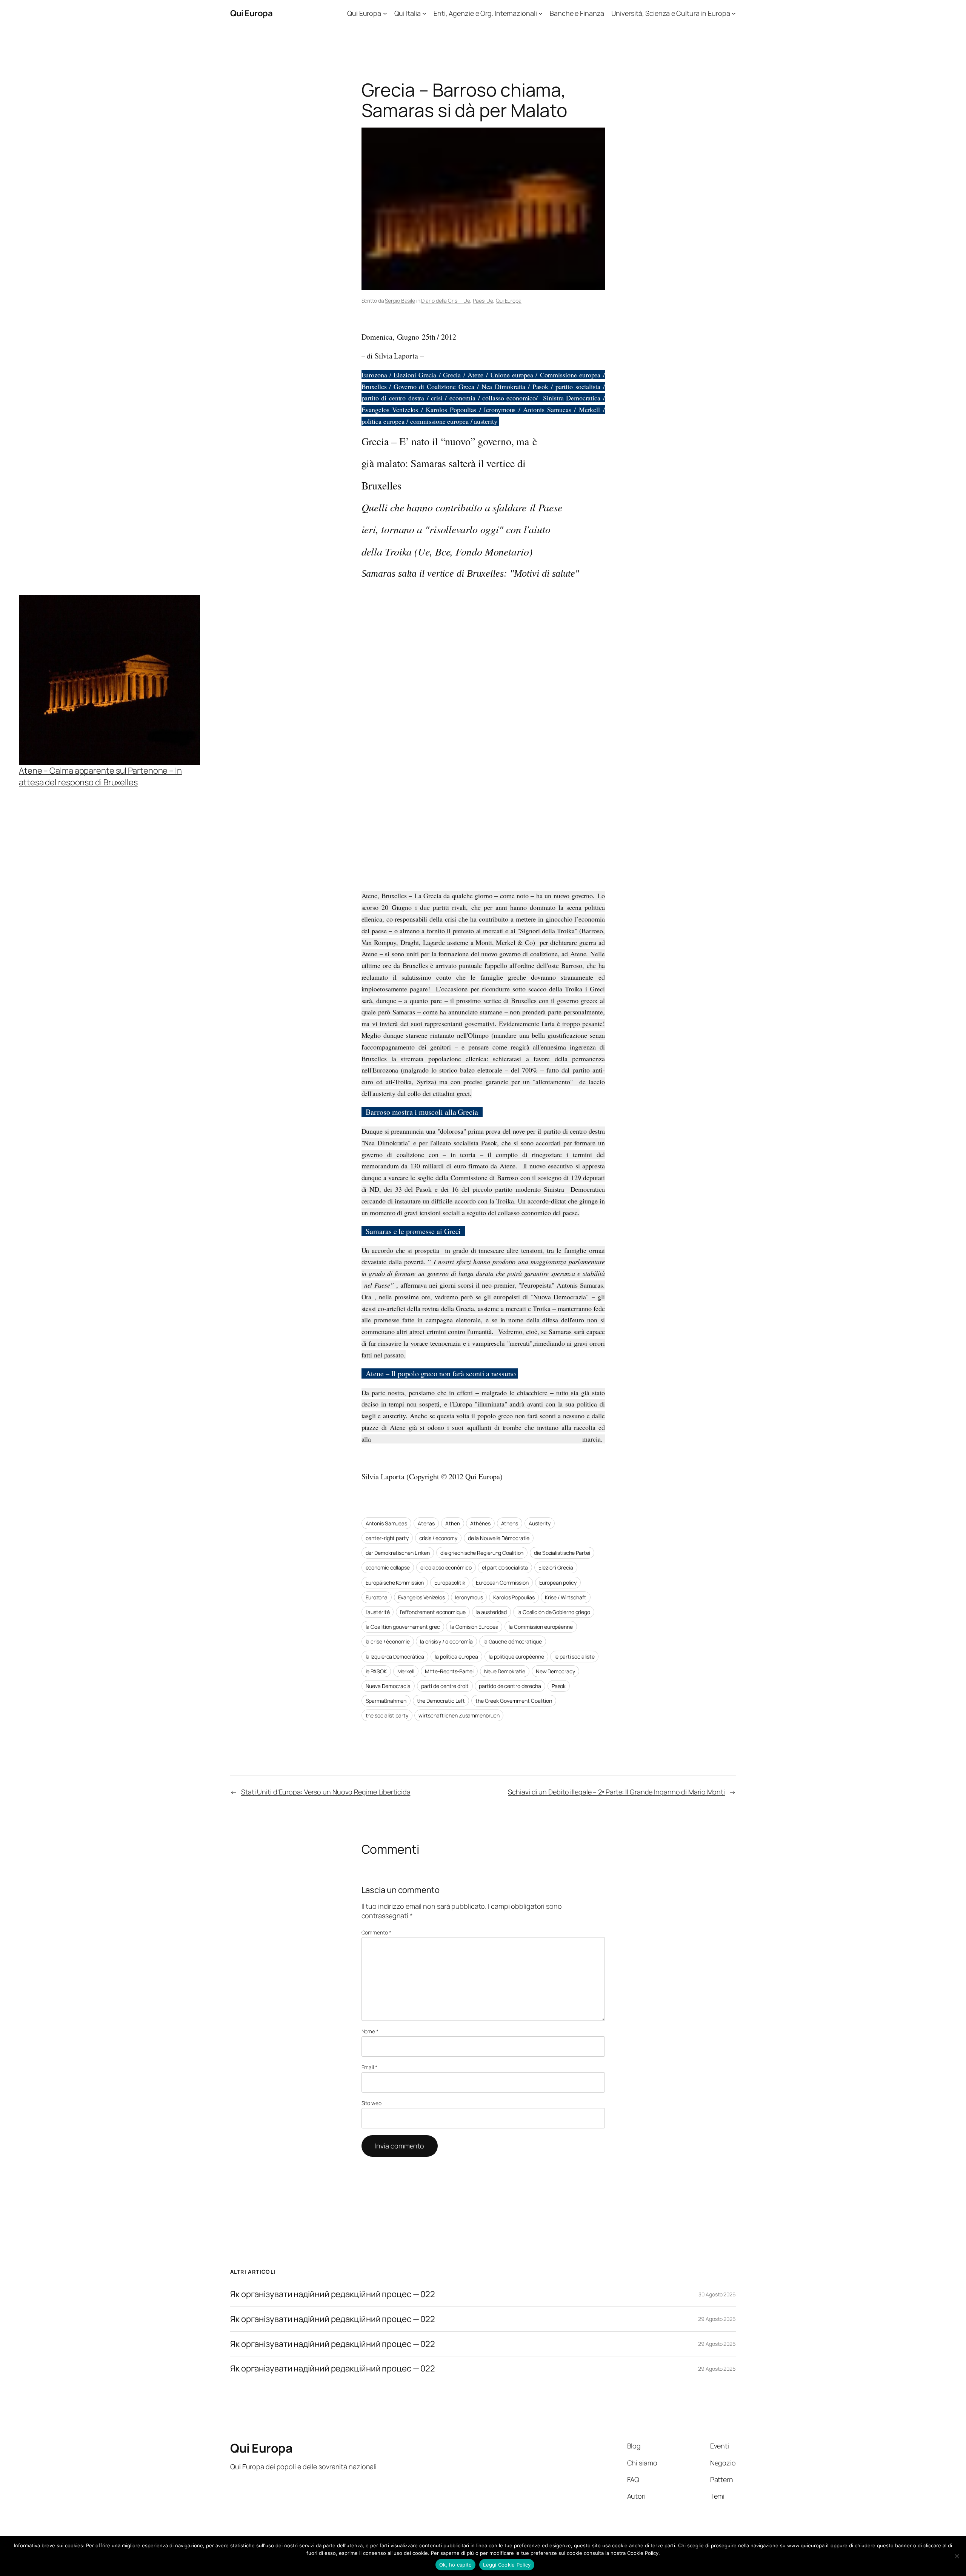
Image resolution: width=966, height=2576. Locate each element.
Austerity (540, 1523)
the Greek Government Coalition (514, 1701)
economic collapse (388, 1567)
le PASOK (376, 1671)
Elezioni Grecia (556, 1567)
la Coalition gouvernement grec (403, 1627)
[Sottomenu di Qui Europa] (385, 13)
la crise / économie (388, 1641)
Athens (510, 1523)
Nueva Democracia (388, 1686)
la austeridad (492, 1612)
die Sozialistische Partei (562, 1553)
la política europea (456, 1657)
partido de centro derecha (510, 1686)
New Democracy (555, 1671)
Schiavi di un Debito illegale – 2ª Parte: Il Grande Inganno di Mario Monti (616, 1792)
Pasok (559, 1686)
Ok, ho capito (455, 2565)
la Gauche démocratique (513, 1641)
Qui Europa (251, 13)
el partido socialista (505, 1567)
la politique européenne (516, 1657)
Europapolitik (450, 1583)
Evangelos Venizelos (421, 1597)
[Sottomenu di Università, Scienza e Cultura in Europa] (734, 13)
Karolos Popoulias (514, 1597)
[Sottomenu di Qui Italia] (424, 13)
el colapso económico (446, 1567)
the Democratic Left (441, 1701)
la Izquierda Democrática (395, 1657)
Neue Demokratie (505, 1671)
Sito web (371, 2103)
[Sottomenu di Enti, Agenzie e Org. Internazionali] (541, 13)
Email (369, 2067)
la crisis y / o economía (446, 1641)
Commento (376, 1932)
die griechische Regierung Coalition (482, 1553)
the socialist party (387, 1715)
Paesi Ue (483, 301)
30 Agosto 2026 (717, 2294)
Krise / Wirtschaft (565, 1597)
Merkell (406, 1671)
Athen (453, 1523)
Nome (370, 2031)
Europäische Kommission (395, 1583)
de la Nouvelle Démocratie (499, 1538)
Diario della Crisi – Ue (446, 301)
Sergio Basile (400, 301)
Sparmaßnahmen (386, 1701)
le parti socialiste (574, 1657)
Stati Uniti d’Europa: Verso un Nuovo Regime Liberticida (326, 1792)
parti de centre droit (445, 1686)
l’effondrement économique (433, 1612)
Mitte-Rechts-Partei (449, 1671)
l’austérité (378, 1612)
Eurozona (377, 1597)
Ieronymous (469, 1597)
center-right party (387, 1538)
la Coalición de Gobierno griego (554, 1612)
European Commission (502, 1583)
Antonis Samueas (387, 1523)
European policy (558, 1583)
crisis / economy (438, 1538)
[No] (957, 2556)
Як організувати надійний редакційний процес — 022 (333, 2294)
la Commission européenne (541, 1627)
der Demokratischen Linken (398, 1553)
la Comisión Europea (474, 1627)
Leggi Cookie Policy (507, 2565)
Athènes (480, 1523)
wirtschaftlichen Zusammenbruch (459, 1715)
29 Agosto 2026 (717, 2319)
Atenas (426, 1523)
